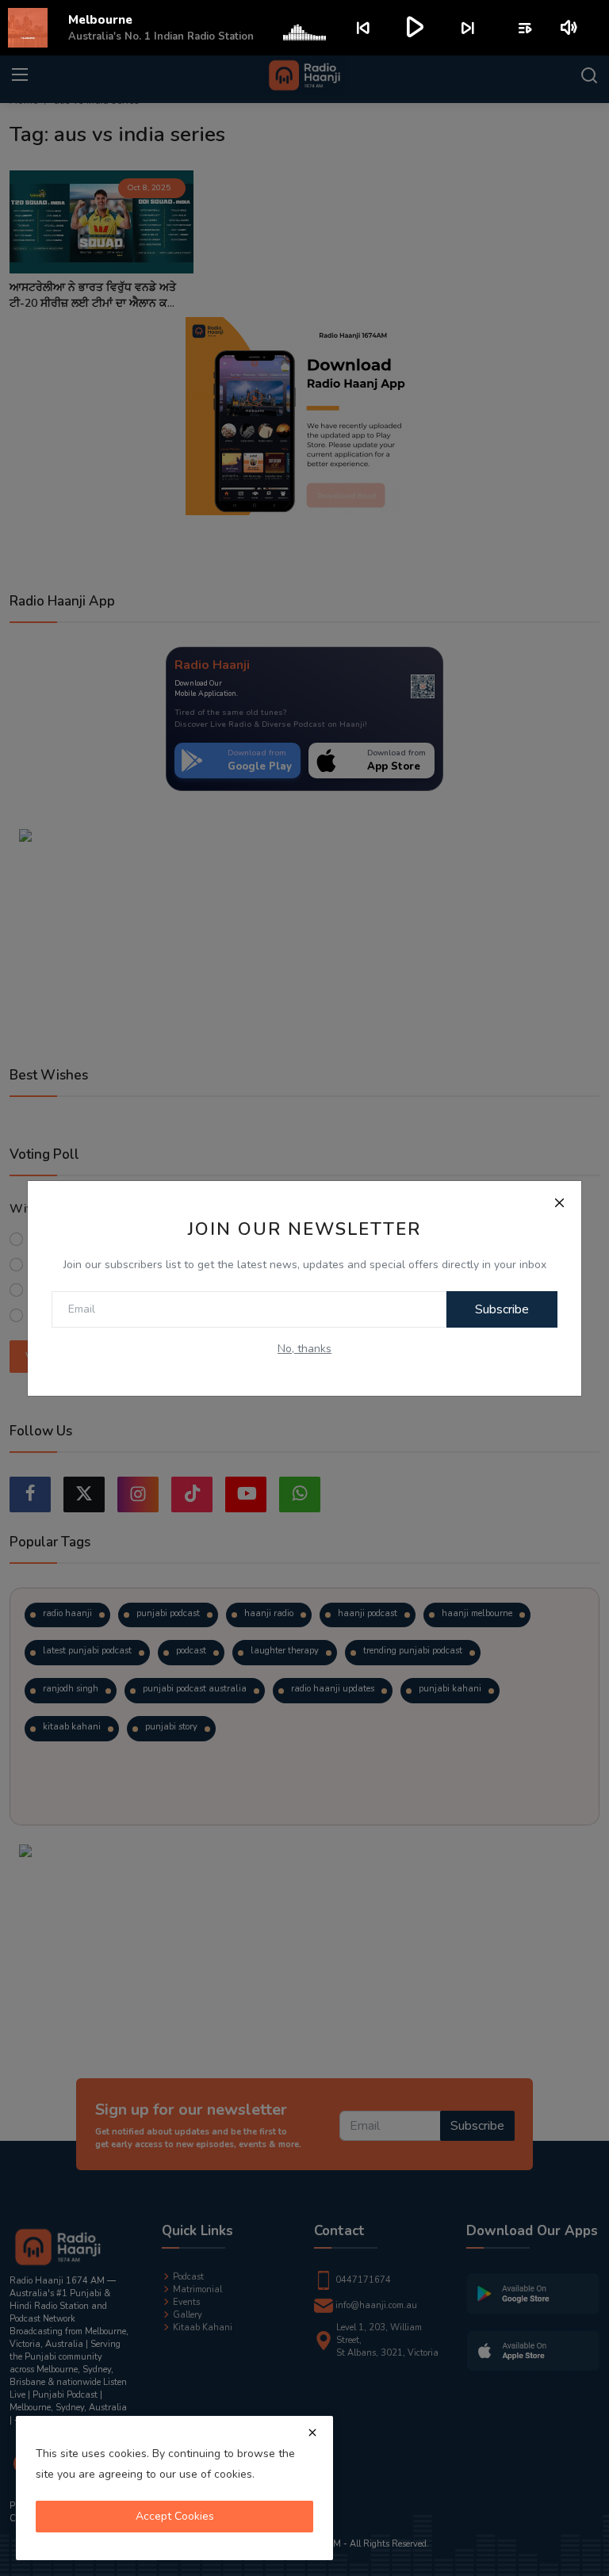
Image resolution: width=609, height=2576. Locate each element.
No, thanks (304, 1349)
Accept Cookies (175, 2516)
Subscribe (502, 1309)
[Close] (559, 1203)
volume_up (570, 28)
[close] (312, 2433)
